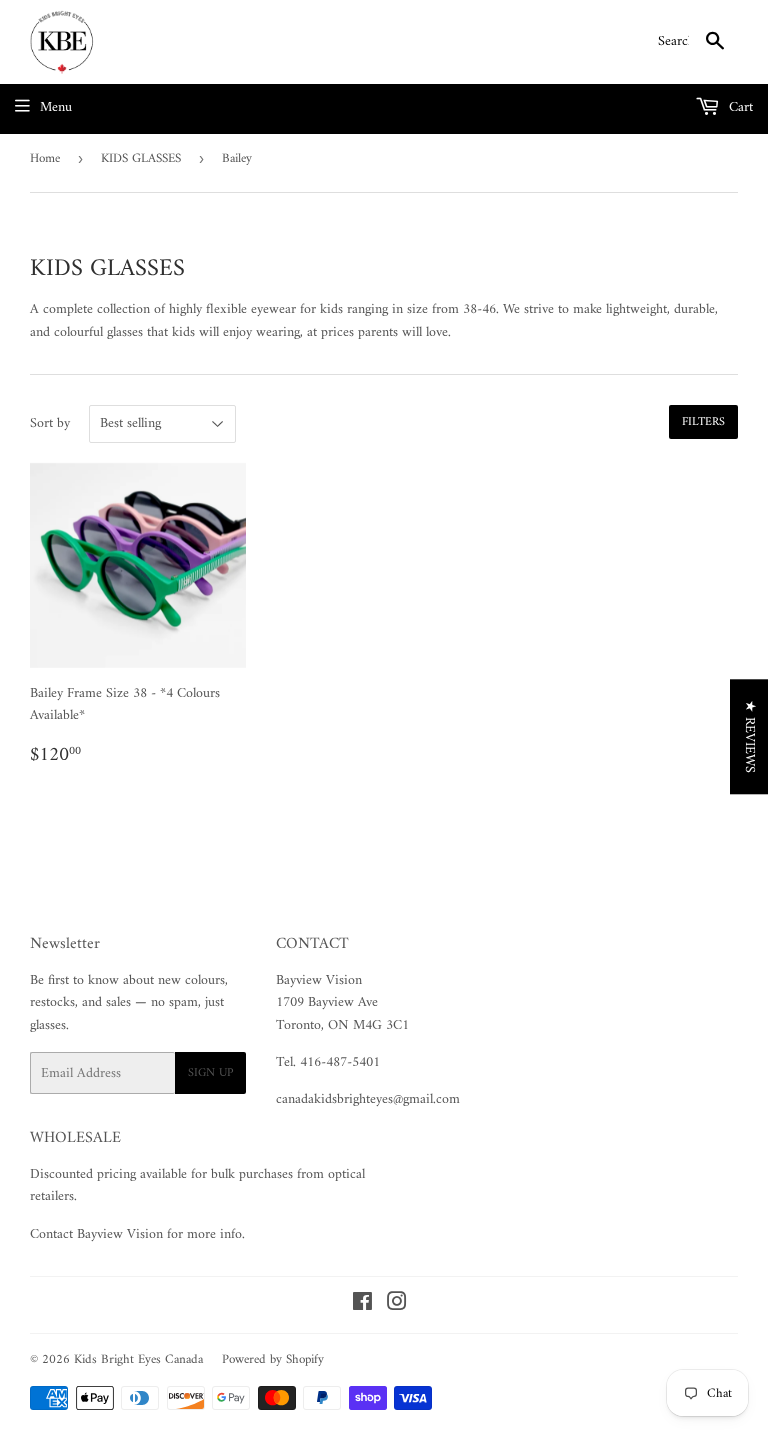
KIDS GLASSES (141, 158)
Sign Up (210, 1073)
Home (45, 158)
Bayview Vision (319, 980)
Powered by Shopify (273, 1359)
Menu (56, 107)
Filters (703, 422)
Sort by (50, 424)
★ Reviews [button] (749, 736)
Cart (739, 107)
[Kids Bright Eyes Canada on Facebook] (362, 1305)
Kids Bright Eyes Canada (138, 1359)
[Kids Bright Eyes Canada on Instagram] (397, 1305)
